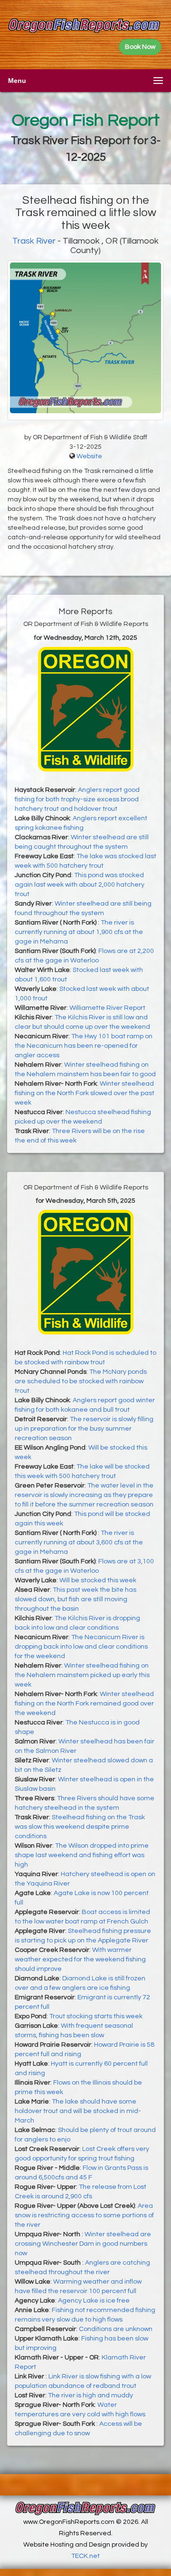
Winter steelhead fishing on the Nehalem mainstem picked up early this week (82, 1675)
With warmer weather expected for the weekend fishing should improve (80, 1959)
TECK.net (85, 2556)
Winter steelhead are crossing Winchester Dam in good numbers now (83, 2244)
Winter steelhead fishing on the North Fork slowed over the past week (85, 1093)
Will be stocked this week (98, 1580)
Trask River (34, 241)
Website (89, 456)
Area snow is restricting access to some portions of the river (84, 2215)
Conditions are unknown (116, 2329)
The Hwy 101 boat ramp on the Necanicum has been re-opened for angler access (84, 1046)
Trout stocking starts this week (96, 2016)
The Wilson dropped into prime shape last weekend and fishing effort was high (82, 1855)
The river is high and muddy (90, 2395)
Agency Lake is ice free (94, 2301)
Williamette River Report (107, 1008)
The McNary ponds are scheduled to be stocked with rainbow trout (81, 1381)
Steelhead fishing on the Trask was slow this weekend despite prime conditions (80, 1827)
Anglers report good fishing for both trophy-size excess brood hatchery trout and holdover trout (77, 799)
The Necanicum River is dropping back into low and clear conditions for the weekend (81, 1647)
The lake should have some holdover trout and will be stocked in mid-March (78, 2111)
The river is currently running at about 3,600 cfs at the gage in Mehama (79, 1542)
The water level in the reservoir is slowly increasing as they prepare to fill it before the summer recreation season (84, 1495)
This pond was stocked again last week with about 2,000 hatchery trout (80, 885)
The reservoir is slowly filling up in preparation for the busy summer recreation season (84, 1429)
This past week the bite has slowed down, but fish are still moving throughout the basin (76, 1599)
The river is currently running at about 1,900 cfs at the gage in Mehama (79, 932)
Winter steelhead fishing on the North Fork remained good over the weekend (84, 1704)
